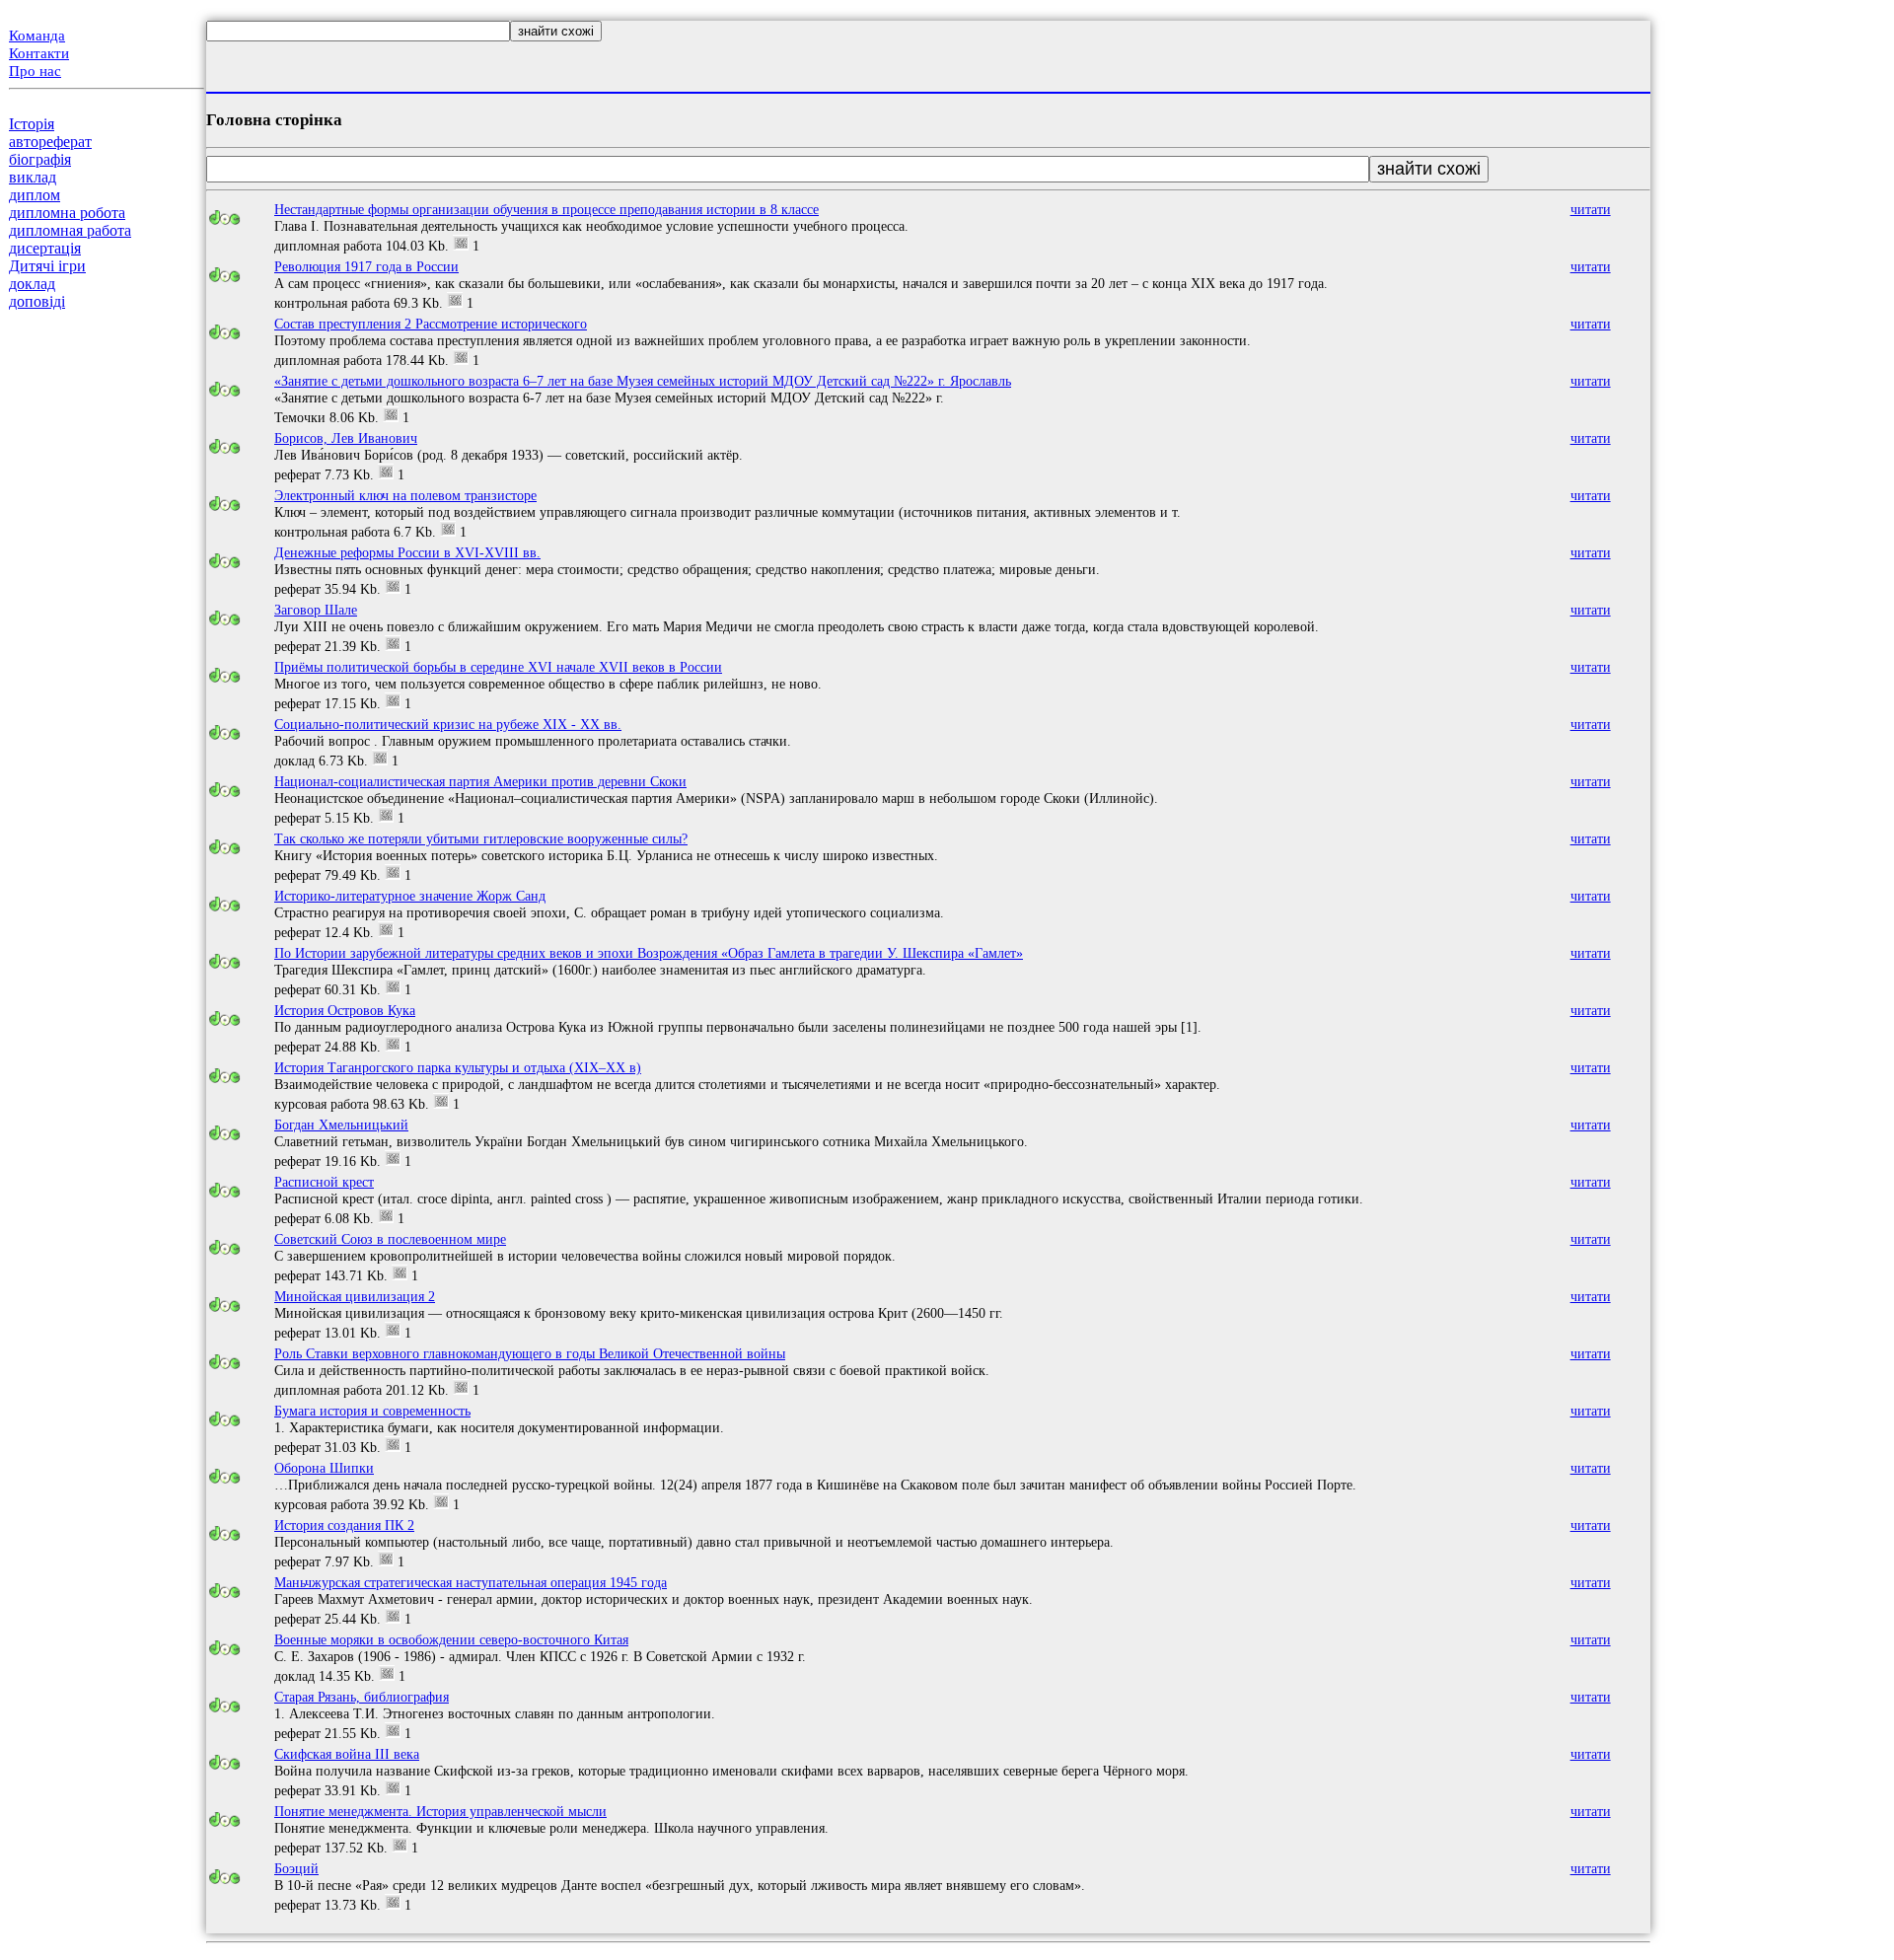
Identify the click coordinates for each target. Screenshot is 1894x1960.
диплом (35, 195)
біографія (40, 159)
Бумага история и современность (372, 1411)
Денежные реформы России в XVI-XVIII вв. (407, 552)
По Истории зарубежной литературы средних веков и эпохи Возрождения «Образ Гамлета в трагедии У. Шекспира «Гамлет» (649, 953)
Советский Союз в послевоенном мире (390, 1239)
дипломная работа (70, 230)
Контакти (39, 53)
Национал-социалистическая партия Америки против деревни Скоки (480, 781)
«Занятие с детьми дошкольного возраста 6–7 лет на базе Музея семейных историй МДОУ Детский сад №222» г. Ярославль (643, 381)
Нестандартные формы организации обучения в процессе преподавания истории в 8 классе (546, 209)
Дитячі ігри (47, 266)
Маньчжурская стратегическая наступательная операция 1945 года (471, 1582)
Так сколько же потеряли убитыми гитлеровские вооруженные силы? (481, 838)
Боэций (296, 1868)
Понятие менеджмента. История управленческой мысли (440, 1811)
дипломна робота (67, 213)
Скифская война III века (347, 1754)
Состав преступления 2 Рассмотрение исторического (431, 324)
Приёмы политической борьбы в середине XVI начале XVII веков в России (498, 667)
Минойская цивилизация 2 (355, 1296)
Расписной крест (324, 1182)
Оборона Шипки (324, 1468)
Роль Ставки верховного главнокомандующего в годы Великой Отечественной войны (530, 1353)
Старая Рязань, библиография (362, 1697)
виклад (33, 177)
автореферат (50, 142)
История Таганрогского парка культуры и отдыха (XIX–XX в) (458, 1067)
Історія (32, 124)
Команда (37, 36)
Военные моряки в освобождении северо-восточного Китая (451, 1639)
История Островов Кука (345, 1010)
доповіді (37, 301)
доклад (32, 284)
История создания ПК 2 (344, 1525)
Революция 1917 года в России (366, 266)
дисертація (45, 248)
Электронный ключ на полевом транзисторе (405, 495)
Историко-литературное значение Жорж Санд (410, 896)
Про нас (35, 71)
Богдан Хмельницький (341, 1125)
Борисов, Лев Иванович (346, 438)
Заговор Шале (316, 610)
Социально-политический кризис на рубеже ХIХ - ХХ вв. (448, 724)
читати (1591, 209)
